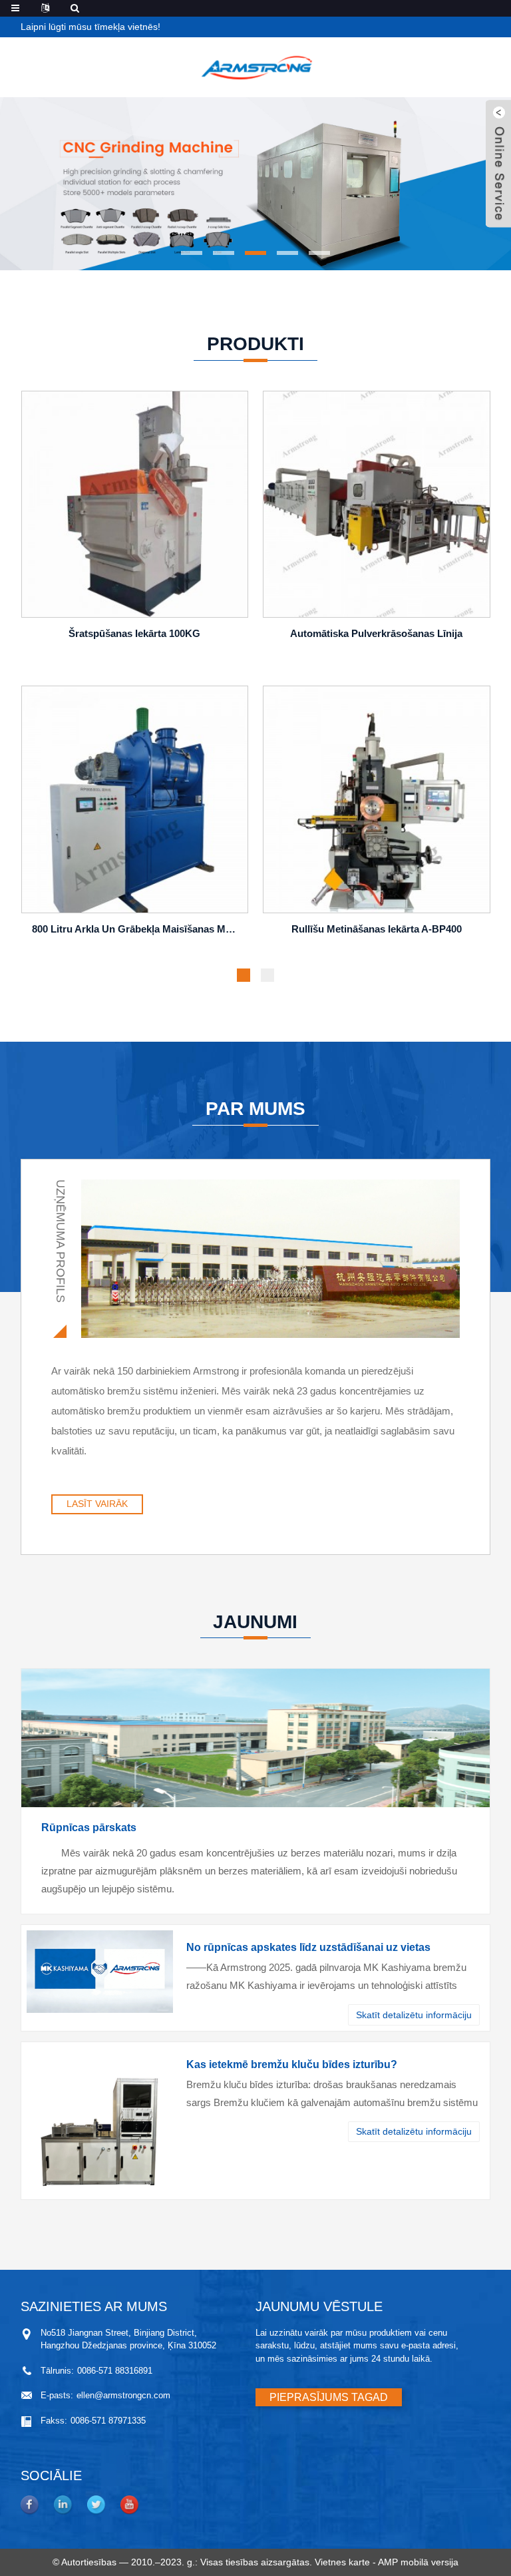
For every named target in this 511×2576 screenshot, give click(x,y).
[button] (192, 253)
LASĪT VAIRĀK (97, 1504)
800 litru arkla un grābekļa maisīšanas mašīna (137, 929)
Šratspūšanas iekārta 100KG (134, 633)
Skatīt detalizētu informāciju (414, 2015)
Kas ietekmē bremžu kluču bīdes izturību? (292, 2064)
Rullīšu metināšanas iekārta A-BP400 (377, 929)
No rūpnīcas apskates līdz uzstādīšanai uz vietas (308, 1947)
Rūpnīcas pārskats (89, 1827)
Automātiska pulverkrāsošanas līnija (376, 633)
